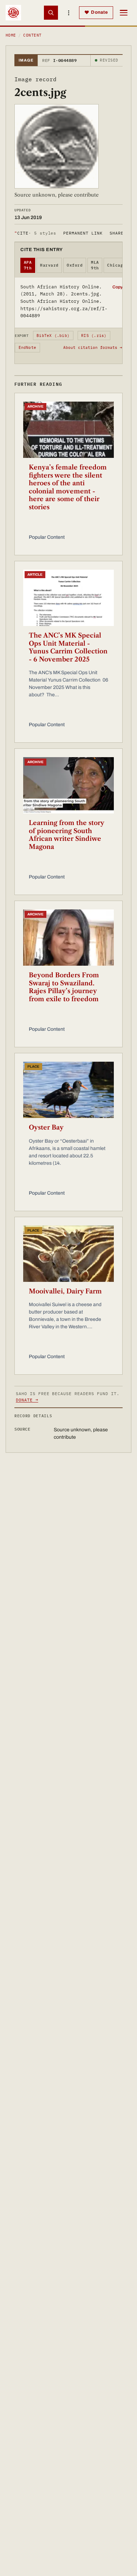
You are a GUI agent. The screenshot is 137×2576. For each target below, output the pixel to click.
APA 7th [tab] (28, 265)
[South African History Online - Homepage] (13, 13)
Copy (118, 287)
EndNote (28, 347)
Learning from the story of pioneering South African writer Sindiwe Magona (66, 835)
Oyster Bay (46, 1127)
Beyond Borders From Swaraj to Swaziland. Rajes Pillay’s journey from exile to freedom (64, 987)
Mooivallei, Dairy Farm (65, 1291)
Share (117, 233)
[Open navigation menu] (124, 13)
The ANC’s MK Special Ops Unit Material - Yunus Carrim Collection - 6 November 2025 (68, 647)
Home (11, 35)
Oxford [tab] (75, 265)
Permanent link (83, 233)
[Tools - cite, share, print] (68, 13)
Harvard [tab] (49, 265)
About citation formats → (93, 347)
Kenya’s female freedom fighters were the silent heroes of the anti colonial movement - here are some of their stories (68, 487)
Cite (35, 233)
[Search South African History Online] (51, 13)
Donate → (27, 1400)
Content (32, 35)
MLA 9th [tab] (95, 265)
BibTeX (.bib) (53, 335)
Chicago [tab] (116, 265)
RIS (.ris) (94, 335)
